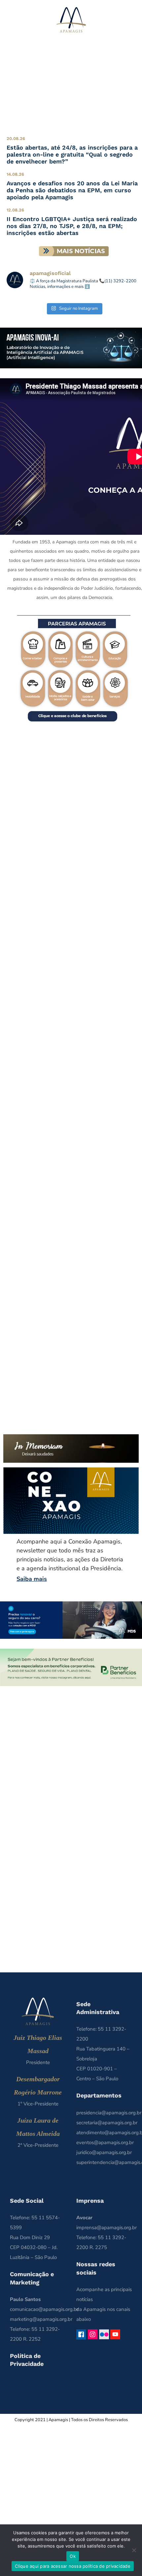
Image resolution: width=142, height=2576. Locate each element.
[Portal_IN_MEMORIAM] (71, 1437)
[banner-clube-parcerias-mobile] (74, 618)
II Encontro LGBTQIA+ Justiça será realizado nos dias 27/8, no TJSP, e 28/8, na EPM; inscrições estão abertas (72, 226)
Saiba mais (32, 1579)
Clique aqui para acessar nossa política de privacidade (73, 2566)
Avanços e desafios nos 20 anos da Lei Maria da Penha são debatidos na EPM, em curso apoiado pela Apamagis (72, 190)
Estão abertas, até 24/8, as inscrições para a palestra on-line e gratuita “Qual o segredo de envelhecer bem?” (72, 154)
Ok (73, 2556)
